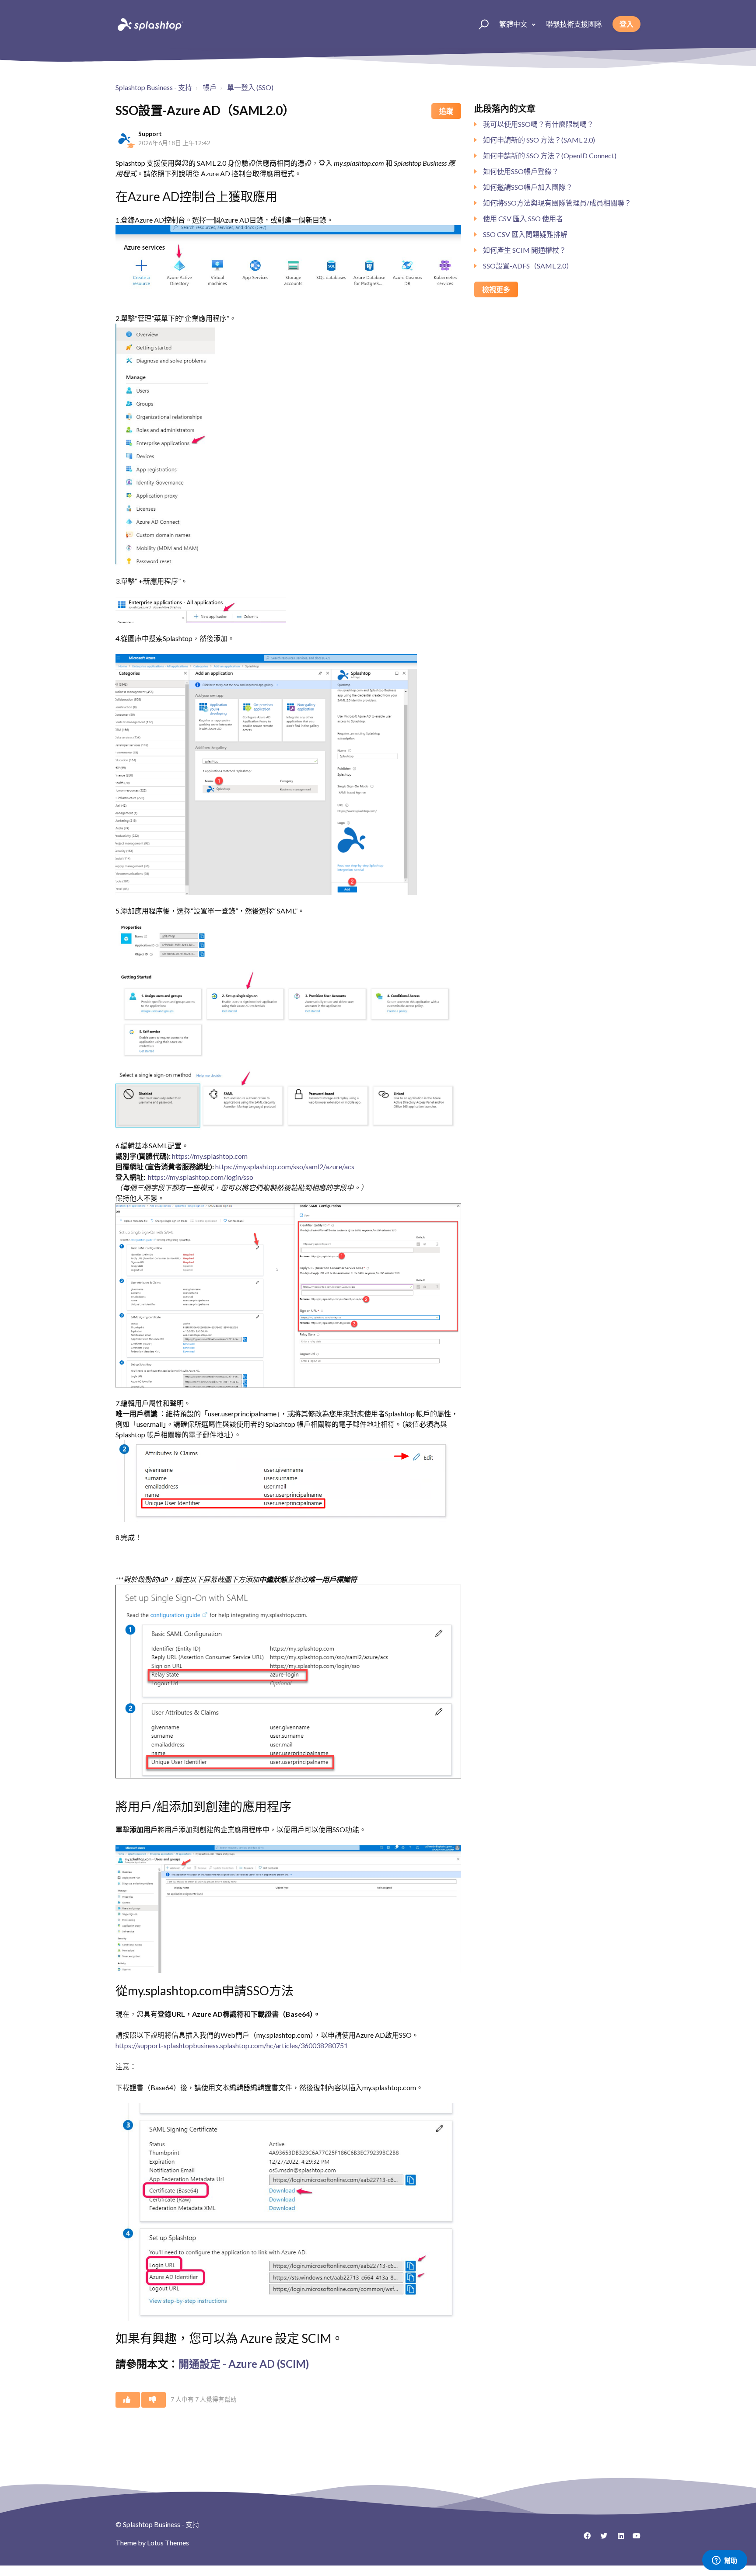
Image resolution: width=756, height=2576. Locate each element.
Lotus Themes (168, 2543)
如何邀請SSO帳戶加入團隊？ (528, 187)
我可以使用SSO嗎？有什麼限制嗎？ (538, 124)
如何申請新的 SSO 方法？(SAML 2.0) (539, 140)
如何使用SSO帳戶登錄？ (521, 171)
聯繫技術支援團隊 (574, 24)
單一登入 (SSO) (250, 87)
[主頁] (150, 24)
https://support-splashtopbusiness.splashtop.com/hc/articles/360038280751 (232, 2045)
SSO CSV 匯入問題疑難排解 (525, 234)
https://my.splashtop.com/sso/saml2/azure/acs (285, 1166)
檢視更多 (496, 289)
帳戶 (210, 87)
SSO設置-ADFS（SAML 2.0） (528, 266)
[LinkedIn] (617, 2539)
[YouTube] (634, 2539)
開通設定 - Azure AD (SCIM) (244, 2364)
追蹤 (446, 111)
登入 (626, 24)
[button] (480, 24)
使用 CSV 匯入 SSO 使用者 (523, 218)
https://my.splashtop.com (210, 1156)
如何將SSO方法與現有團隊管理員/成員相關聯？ (557, 203)
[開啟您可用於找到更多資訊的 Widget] (724, 2561)
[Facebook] (584, 2539)
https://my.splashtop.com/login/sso (201, 1177)
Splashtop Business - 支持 (154, 87)
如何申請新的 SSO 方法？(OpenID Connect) (550, 155)
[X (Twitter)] (601, 2539)
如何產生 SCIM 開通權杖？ (525, 250)
